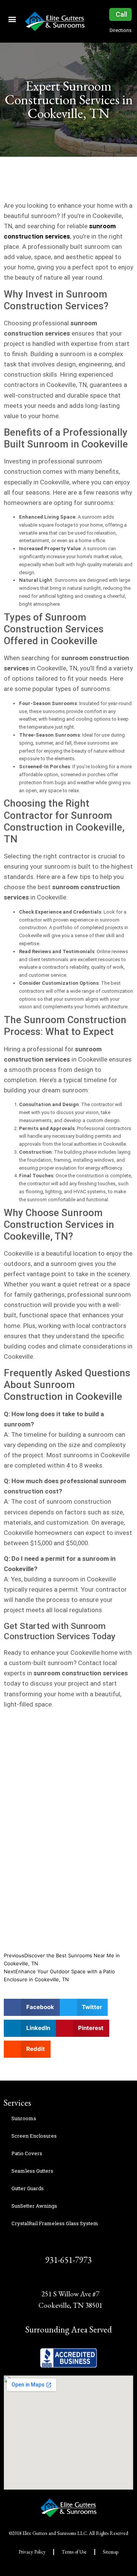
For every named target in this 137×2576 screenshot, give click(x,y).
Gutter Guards (28, 2188)
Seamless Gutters (32, 2171)
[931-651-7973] (69, 2244)
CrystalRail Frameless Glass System (55, 2223)
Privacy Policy (32, 2552)
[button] (12, 19)
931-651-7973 (68, 2260)
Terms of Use (74, 2552)
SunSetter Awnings (34, 2206)
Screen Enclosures (34, 2136)
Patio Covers (27, 2153)
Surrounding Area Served (69, 2329)
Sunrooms (24, 2118)
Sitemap (111, 2552)
